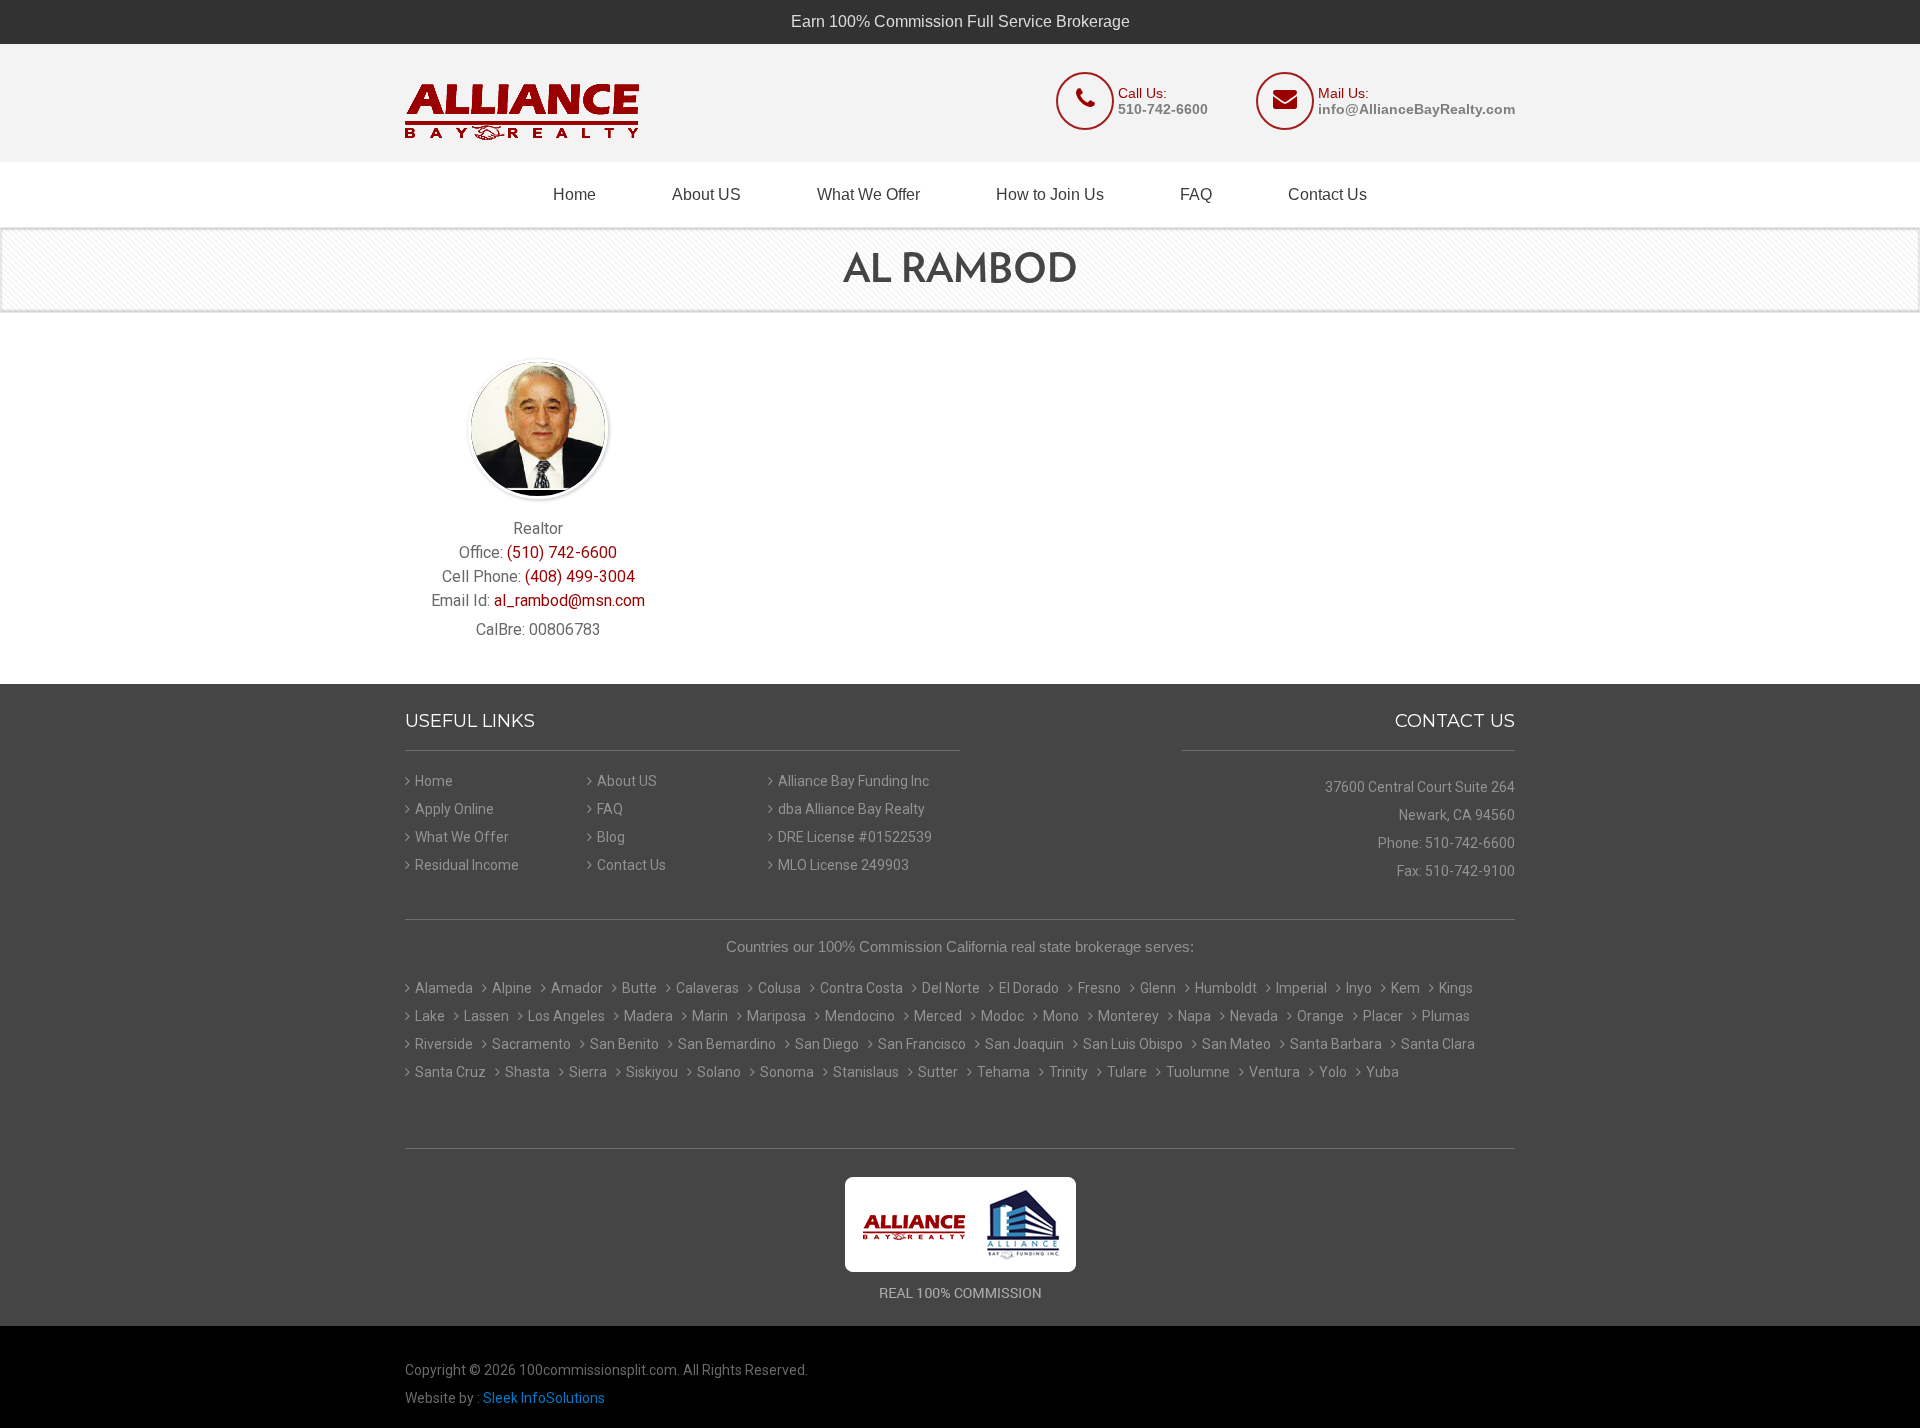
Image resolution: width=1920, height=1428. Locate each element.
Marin (710, 1016)
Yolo (1333, 1072)
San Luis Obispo (1133, 1044)
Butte (639, 988)
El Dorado (1029, 988)
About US (706, 194)
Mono (1061, 1016)
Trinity (1068, 1072)
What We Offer (868, 194)
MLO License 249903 (843, 865)
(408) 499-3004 (580, 576)
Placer (1383, 1016)
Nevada (1254, 1016)
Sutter (938, 1072)
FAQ (1196, 194)
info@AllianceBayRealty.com (1416, 109)
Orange (1320, 1016)
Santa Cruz (450, 1072)
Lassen (486, 1016)
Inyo (1359, 988)
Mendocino (860, 1016)
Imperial (1301, 988)
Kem (1405, 988)
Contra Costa (861, 988)
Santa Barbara (1336, 1044)
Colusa (779, 988)
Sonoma (787, 1072)
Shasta (527, 1072)
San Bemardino (727, 1044)
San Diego (827, 1044)
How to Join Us (1050, 194)
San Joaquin (1024, 1044)
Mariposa (776, 1016)
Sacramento (531, 1044)
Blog (611, 837)
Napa (1194, 1016)
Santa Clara (1438, 1044)
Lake (430, 1016)
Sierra (588, 1072)
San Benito (624, 1044)
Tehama (1003, 1072)
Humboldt (1226, 988)
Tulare (1127, 1072)
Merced (938, 1016)
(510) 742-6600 (562, 552)
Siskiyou (652, 1072)
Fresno (1099, 988)
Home (574, 194)
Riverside (444, 1044)
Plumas (1446, 1016)
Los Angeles (566, 1016)
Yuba (1382, 1072)
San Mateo (1236, 1044)
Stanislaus (866, 1072)
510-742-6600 (1163, 109)
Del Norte (951, 988)
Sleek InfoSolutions (544, 1398)
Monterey (1128, 1016)
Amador (577, 988)
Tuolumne (1198, 1072)
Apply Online (454, 809)
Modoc (1002, 1016)
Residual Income (467, 865)
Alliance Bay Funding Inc (853, 781)
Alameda (444, 988)
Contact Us (1327, 194)
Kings (1456, 988)
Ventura (1274, 1072)
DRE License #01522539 (855, 837)
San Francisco (922, 1044)
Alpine (512, 988)
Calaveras (707, 988)
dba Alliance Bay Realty (851, 809)
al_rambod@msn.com (569, 600)
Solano (719, 1072)
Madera (648, 1016)
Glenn (1158, 988)
